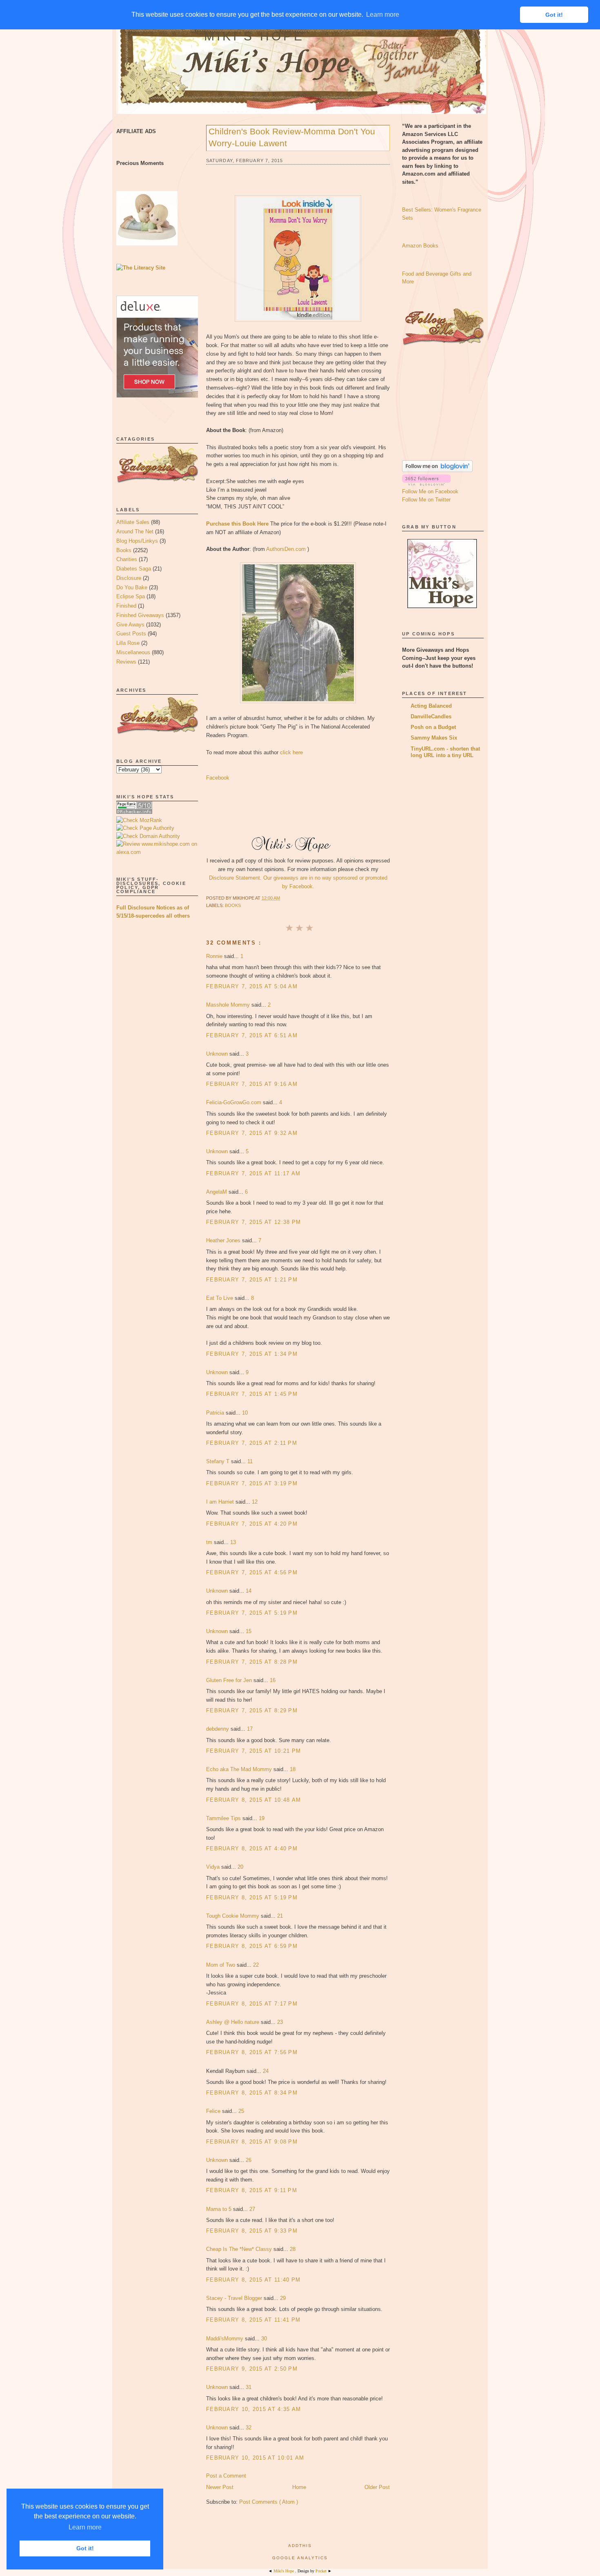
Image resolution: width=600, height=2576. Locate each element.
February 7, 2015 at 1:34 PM (252, 1354)
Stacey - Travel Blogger (235, 2298)
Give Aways (130, 625)
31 (249, 2387)
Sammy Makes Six (434, 738)
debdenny (218, 1729)
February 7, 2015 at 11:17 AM (253, 1173)
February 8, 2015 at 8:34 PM (252, 2093)
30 (264, 2339)
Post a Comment (226, 2476)
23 (280, 2022)
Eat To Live (220, 1298)
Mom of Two (221, 1965)
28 (293, 2249)
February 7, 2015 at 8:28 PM (252, 1662)
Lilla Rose (128, 643)
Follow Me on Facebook (430, 491)
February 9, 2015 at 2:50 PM (252, 2369)
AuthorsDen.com (286, 549)
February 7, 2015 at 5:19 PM (252, 1613)
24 (266, 2071)
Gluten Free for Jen (230, 1680)
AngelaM (217, 1192)
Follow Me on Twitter (426, 500)
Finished (126, 606)
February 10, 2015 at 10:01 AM (255, 2458)
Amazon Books (420, 246)
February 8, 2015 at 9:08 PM (252, 2142)
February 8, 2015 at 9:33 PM (252, 2231)
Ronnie (215, 956)
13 (233, 1542)
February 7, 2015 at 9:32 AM (252, 1133)
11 (250, 1461)
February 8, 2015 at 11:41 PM (253, 2320)
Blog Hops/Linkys (137, 541)
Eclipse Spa (131, 596)
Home (299, 2487)
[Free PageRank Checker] (134, 812)
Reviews (126, 662)
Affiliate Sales (133, 522)
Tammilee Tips (224, 1818)
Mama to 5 (220, 2209)
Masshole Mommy (229, 1005)
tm (210, 1542)
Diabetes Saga (134, 569)
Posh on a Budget (433, 727)
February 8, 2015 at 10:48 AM (253, 1800)
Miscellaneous (133, 652)
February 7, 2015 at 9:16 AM (252, 1084)
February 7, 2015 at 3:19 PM (252, 1483)
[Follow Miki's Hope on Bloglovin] (437, 470)
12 (255, 1502)
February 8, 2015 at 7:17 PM (252, 2004)
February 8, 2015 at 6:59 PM (252, 1946)
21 (280, 1916)
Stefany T (219, 1461)
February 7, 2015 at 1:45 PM (252, 1394)
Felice (214, 2111)
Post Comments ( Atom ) (269, 2502)
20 (240, 1867)
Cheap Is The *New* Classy (240, 2249)
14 (249, 1591)
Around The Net (135, 531)
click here (291, 752)
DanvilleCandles (431, 716)
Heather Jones (224, 1240)
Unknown (218, 1054)
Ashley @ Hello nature (233, 2022)
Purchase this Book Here (237, 524)
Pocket (322, 2571)
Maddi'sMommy (226, 2339)
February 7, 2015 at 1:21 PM (252, 1280)
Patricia (216, 1413)
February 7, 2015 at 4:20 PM (252, 1524)
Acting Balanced (431, 706)
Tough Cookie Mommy (233, 1916)
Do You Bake (132, 587)
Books (124, 550)
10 (245, 1413)
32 (249, 2428)
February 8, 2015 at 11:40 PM (253, 2280)
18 (293, 1769)
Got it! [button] (85, 2548)
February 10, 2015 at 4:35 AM (253, 2409)
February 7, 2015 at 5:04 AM (252, 986)
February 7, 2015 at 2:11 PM (252, 1443)
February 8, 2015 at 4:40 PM (252, 1848)
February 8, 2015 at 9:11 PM (252, 2190)
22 (256, 1965)
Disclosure (129, 578)
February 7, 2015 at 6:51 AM (252, 1035)
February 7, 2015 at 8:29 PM (252, 1710)
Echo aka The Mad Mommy (240, 1769)
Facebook (218, 778)
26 (249, 2160)
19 (262, 1818)
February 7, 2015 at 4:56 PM (252, 1572)
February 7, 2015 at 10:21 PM (253, 1751)
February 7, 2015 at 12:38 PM (253, 1222)
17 (250, 1729)
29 (283, 2298)
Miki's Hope (254, 36)
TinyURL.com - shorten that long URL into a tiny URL (445, 752)
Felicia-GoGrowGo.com (234, 1102)
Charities (127, 559)
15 (249, 1631)
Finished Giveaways (140, 615)
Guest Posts (131, 634)
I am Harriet (221, 1502)
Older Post (377, 2487)
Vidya (214, 1867)
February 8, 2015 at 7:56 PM (252, 2052)
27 (252, 2209)
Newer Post (220, 2487)
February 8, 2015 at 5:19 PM (252, 1897)
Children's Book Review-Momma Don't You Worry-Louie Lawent (292, 137)
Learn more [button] (85, 2527)
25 (241, 2111)
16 (273, 1680)
